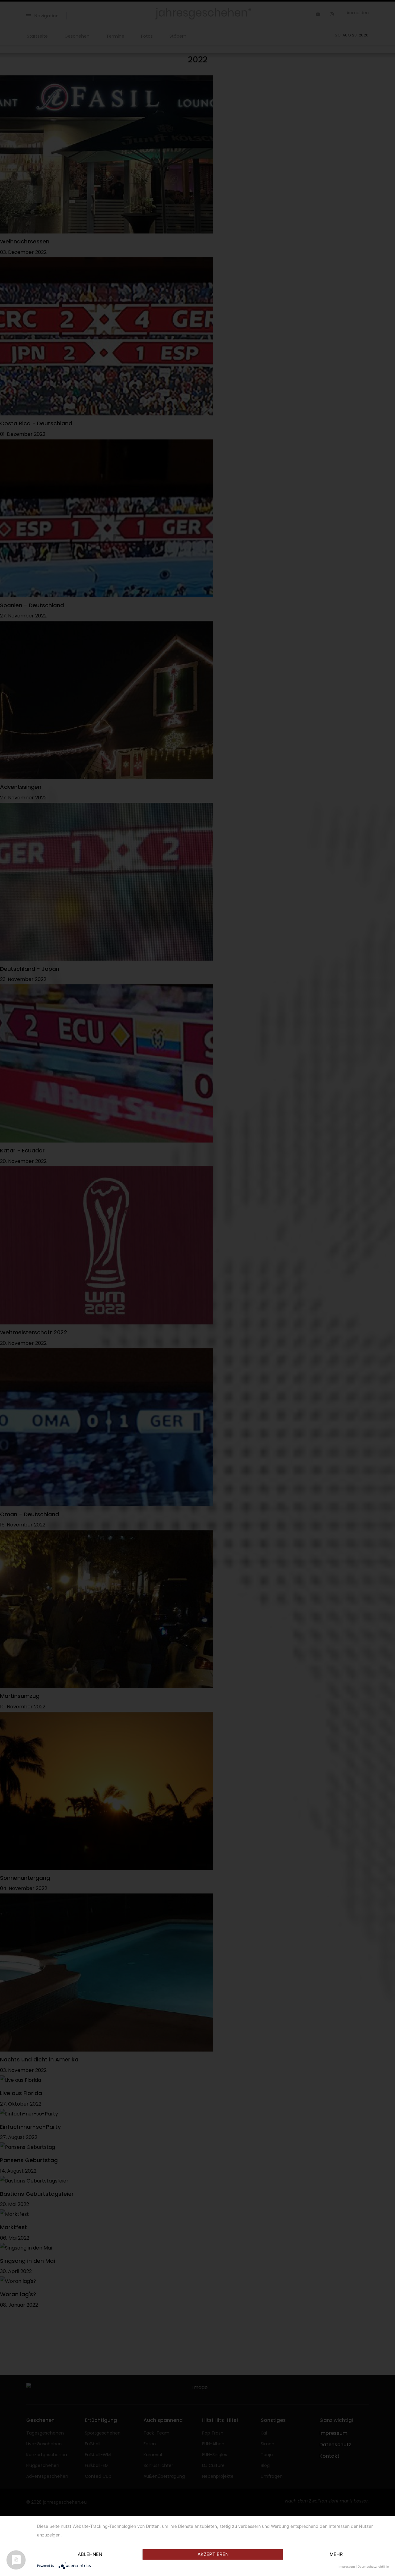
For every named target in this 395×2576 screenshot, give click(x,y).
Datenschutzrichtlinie (373, 2566)
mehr (336, 2554)
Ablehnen (90, 2554)
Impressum (347, 2566)
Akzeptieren (213, 2554)
